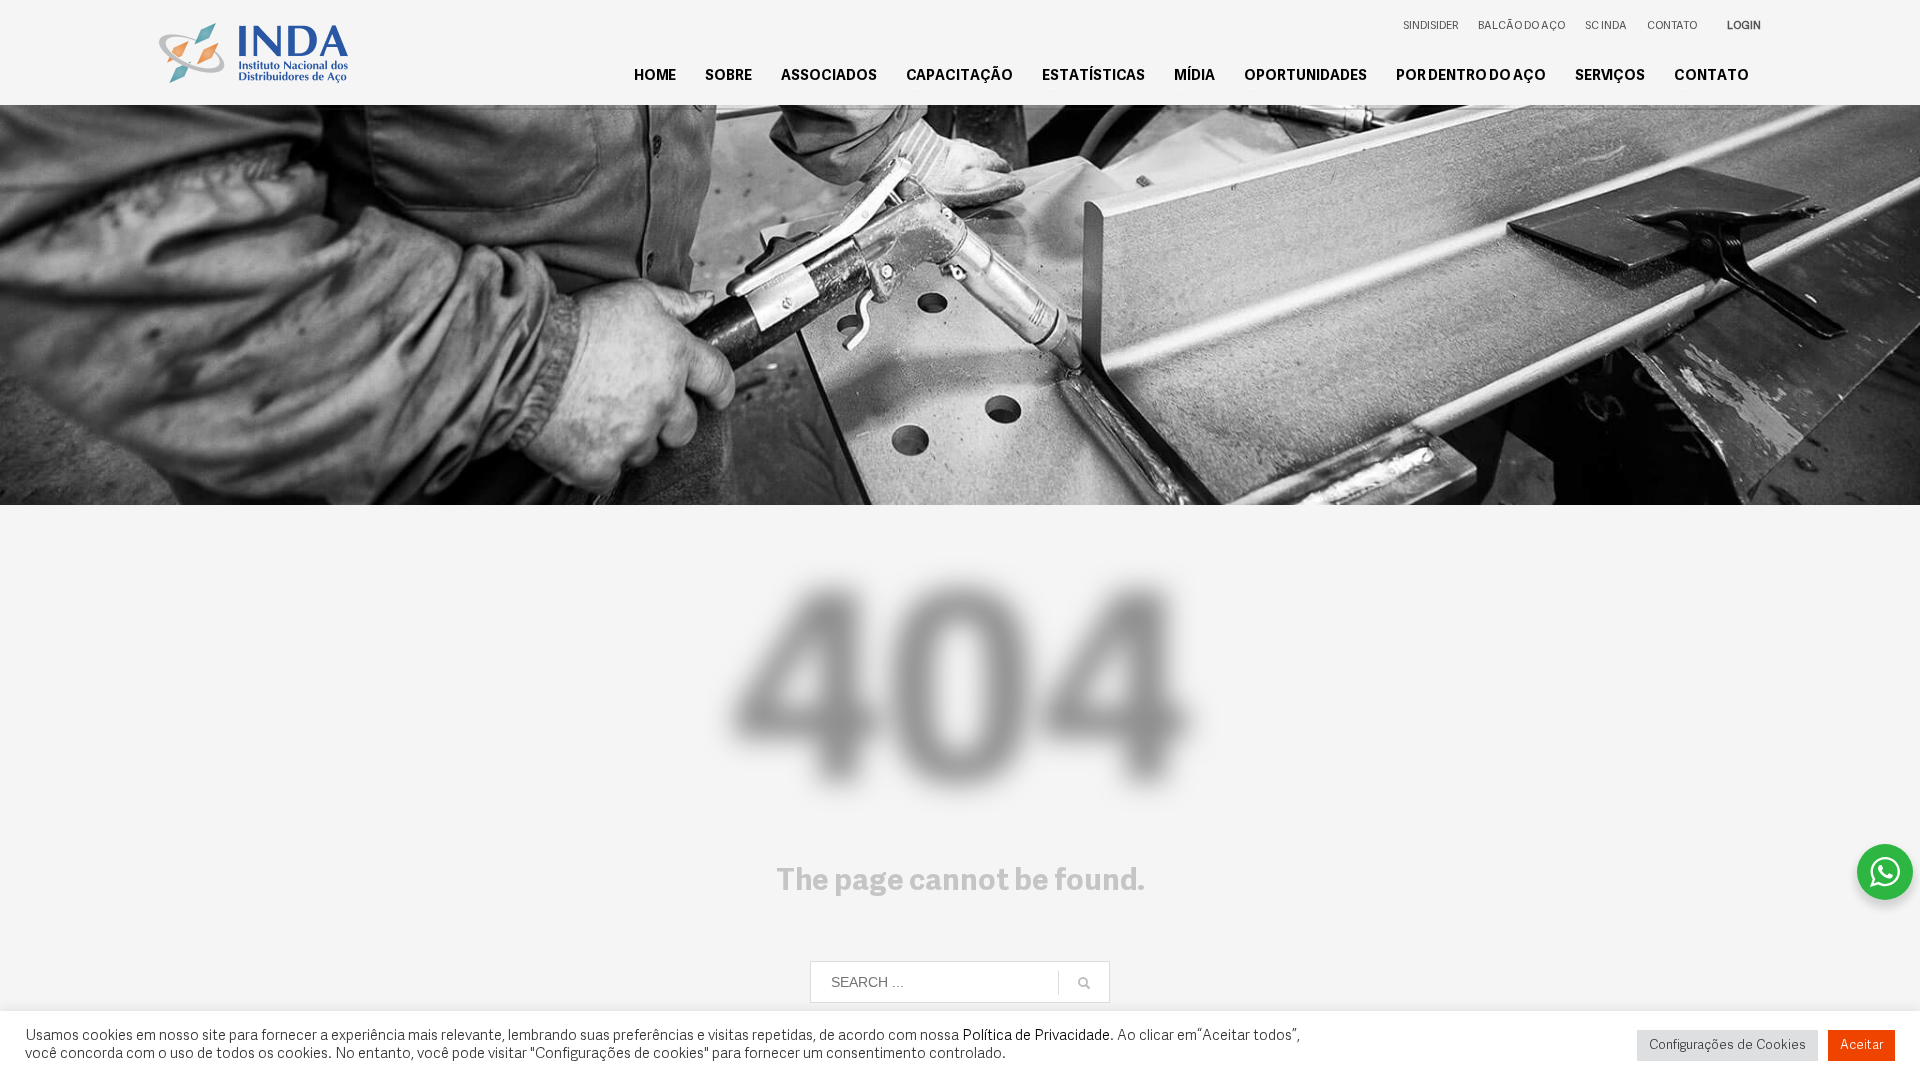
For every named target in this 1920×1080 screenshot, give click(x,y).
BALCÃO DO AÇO (1521, 26)
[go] (1084, 983)
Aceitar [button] (1861, 1045)
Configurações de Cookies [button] (1727, 1045)
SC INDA (1606, 26)
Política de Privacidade (1036, 1036)
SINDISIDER (1430, 26)
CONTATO (1672, 26)
